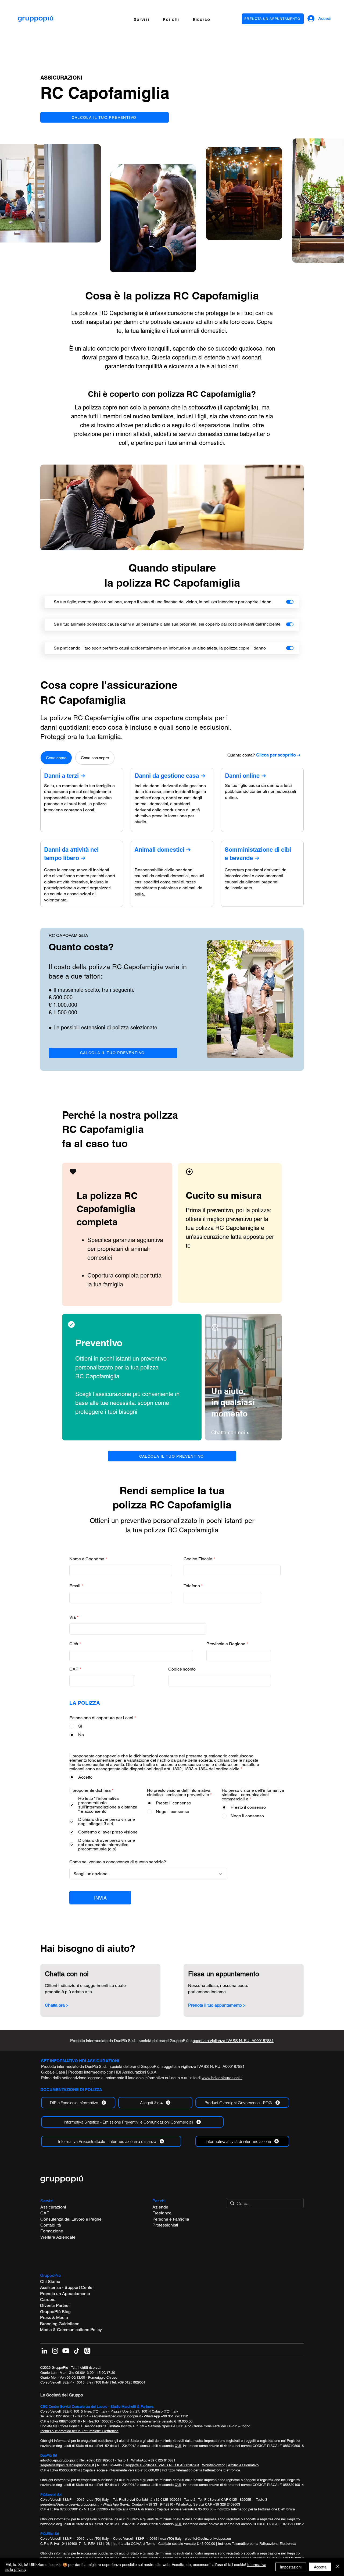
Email (75, 1586)
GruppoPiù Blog (55, 2312)
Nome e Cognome (87, 1559)
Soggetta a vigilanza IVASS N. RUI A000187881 (162, 2465)
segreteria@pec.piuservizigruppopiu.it (69, 2504)
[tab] (56, 758)
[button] (141, 19)
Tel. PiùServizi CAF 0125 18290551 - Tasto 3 (233, 2500)
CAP (74, 1669)
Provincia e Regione (226, 1644)
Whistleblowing (214, 2465)
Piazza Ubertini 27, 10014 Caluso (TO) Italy (145, 2411)
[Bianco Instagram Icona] (55, 2351)
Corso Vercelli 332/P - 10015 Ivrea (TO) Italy (75, 2382)
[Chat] (73, 1172)
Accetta (320, 2567)
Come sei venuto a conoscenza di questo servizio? (118, 1862)
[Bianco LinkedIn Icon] (44, 2351)
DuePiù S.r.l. (125, 2041)
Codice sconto (182, 1669)
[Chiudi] (338, 2567)
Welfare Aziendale (58, 2237)
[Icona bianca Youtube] (66, 2351)
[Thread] (87, 2351)
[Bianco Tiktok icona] (77, 2351)
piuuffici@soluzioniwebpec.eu (208, 2538)
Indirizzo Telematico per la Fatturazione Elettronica (79, 2431)
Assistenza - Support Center (67, 2287)
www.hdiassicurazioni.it (222, 2078)
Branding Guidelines (60, 2324)
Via (73, 1617)
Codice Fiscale (198, 1559)
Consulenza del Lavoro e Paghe (71, 2219)
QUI (178, 2446)
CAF (45, 2213)
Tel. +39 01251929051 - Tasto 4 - (66, 2416)
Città (74, 1644)
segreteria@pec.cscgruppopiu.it (116, 2416)
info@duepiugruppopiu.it (59, 2460)
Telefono (192, 1586)
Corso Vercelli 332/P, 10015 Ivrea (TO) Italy (74, 2411)
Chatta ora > (57, 2005)
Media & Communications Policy (71, 2330)
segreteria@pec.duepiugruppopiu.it (67, 2465)
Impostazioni (291, 2567)
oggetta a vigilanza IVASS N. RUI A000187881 (204, 2066)
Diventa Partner (55, 2305)
